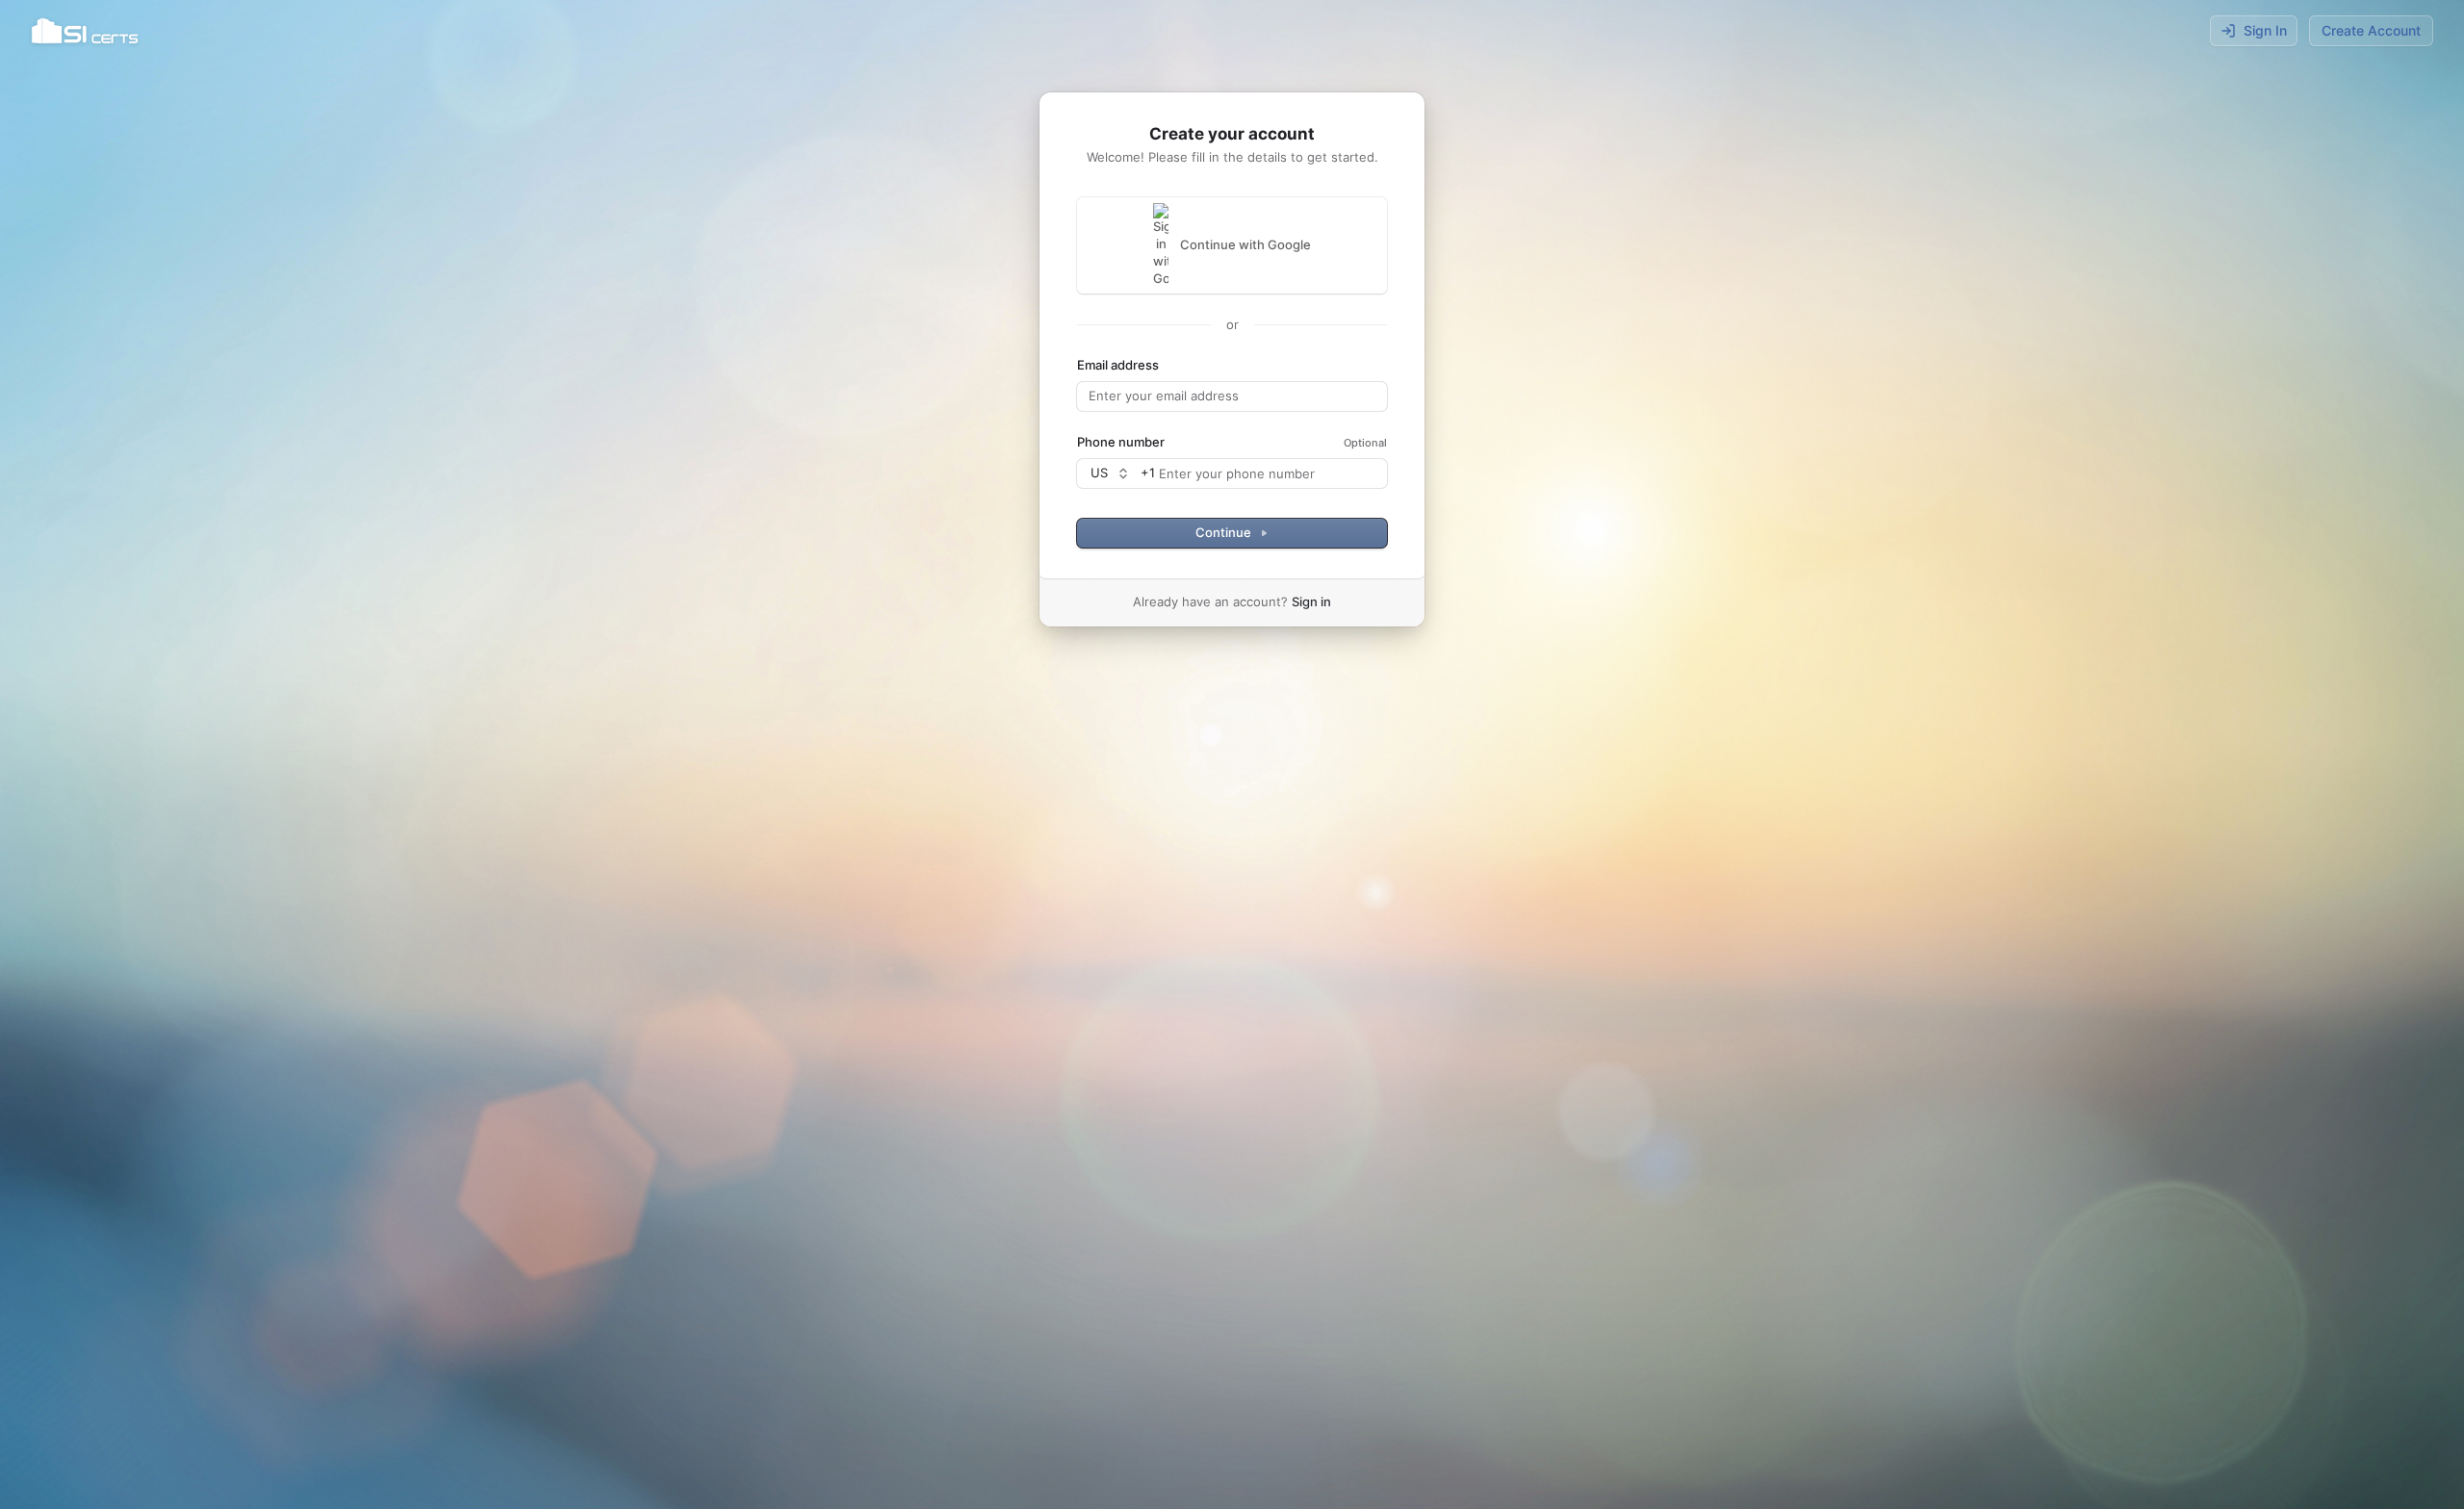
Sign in (1311, 601)
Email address (1118, 365)
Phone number (1121, 442)
